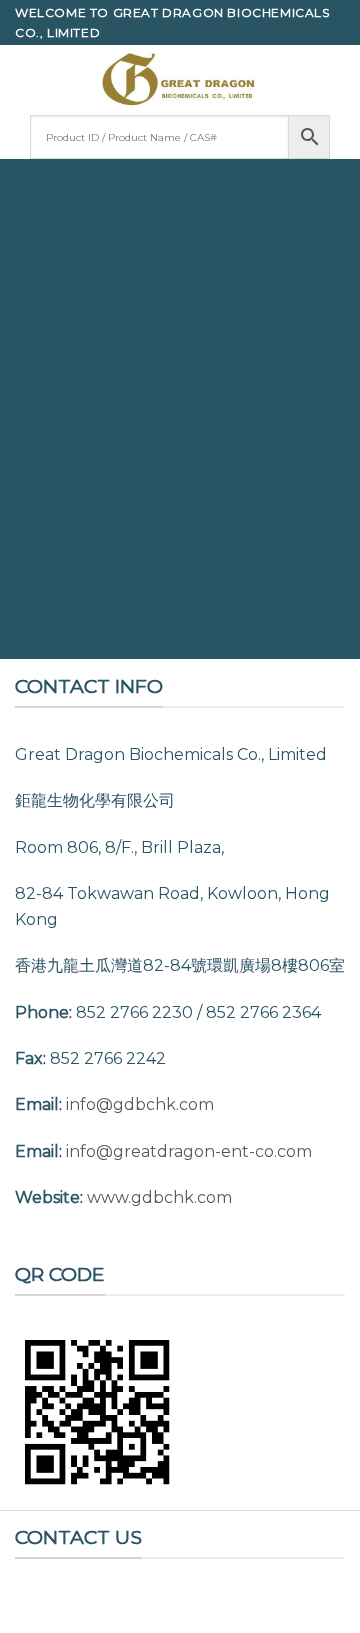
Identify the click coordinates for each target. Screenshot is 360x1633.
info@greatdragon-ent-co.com (189, 1151)
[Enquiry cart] (335, 80)
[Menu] (27, 79)
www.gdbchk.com (159, 1197)
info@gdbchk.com (140, 1104)
